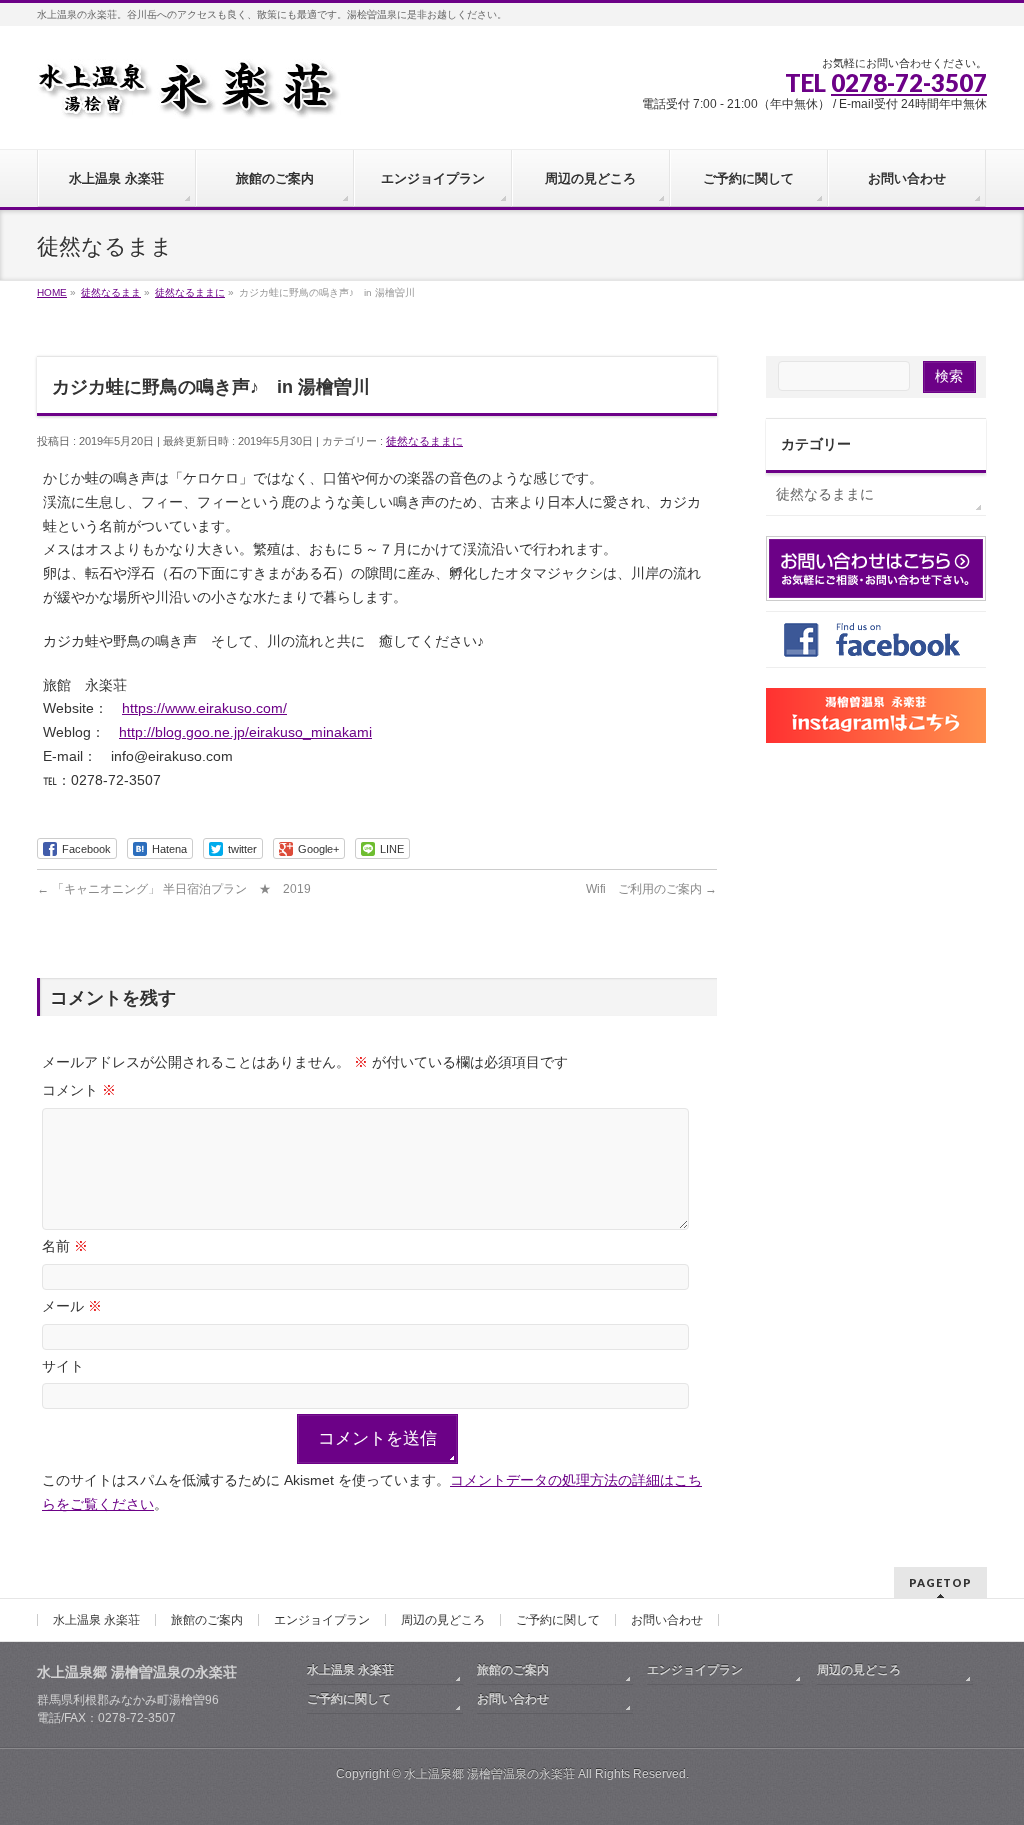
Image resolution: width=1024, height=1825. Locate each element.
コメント (79, 1090)
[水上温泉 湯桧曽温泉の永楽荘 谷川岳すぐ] (189, 96)
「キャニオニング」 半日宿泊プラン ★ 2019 (174, 889)
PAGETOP (940, 1582)
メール (72, 1306)
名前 (65, 1246)
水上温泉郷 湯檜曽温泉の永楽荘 (489, 1774)
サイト (63, 1366)
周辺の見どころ (443, 1620)
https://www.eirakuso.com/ (204, 708)
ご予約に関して (558, 1620)
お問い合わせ (667, 1620)
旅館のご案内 (207, 1620)
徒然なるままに (424, 441)
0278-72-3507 (909, 82)
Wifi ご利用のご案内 (651, 889)
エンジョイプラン (322, 1620)
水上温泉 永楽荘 (96, 1620)
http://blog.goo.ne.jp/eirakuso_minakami (245, 732)
